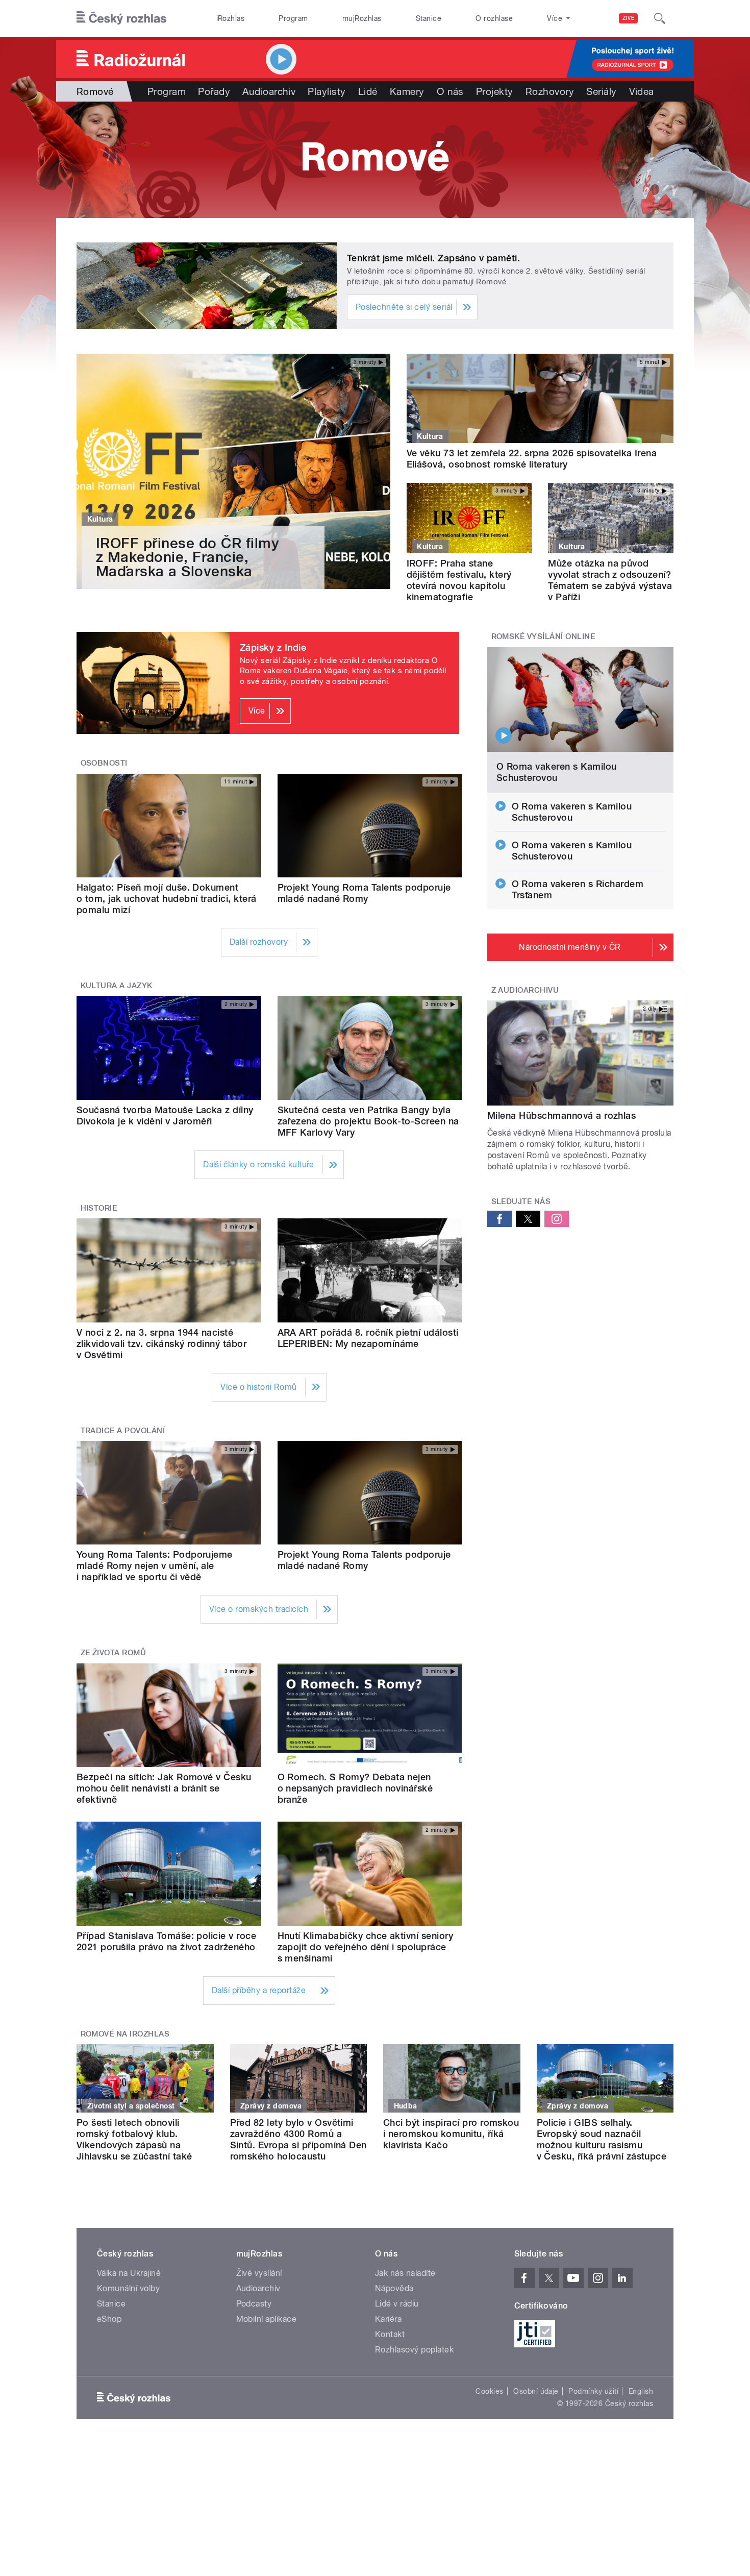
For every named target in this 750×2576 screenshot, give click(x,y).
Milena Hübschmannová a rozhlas (561, 1115)
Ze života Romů (114, 1653)
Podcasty (254, 2304)
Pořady (214, 91)
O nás (450, 91)
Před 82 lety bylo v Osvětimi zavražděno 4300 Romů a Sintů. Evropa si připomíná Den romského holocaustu (298, 2139)
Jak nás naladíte (405, 2273)
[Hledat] (660, 18)
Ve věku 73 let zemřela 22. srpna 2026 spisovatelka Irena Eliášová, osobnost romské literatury (532, 459)
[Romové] (375, 160)
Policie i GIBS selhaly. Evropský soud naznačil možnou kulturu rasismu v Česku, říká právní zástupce (602, 2139)
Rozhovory (550, 91)
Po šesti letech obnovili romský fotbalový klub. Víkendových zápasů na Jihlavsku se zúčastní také (134, 2139)
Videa (642, 91)
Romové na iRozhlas (125, 2034)
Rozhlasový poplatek (414, 2350)
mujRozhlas (362, 18)
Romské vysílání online (543, 636)
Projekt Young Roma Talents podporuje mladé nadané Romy (364, 893)
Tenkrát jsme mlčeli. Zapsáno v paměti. (433, 258)
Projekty (495, 91)
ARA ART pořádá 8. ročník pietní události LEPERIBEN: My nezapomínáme (368, 1338)
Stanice (429, 18)
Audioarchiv (269, 91)
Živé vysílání (259, 2273)
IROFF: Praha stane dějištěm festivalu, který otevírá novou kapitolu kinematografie (459, 580)
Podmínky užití (593, 2391)
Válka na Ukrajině (129, 2273)
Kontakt (390, 2334)
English (641, 2391)
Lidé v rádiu (397, 2304)
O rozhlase (494, 18)
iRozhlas (231, 18)
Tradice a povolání (123, 1431)
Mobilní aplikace (267, 2319)
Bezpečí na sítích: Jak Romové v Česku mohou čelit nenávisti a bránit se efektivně (164, 1788)
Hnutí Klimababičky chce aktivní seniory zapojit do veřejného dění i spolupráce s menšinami (366, 1947)
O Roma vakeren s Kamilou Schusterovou (557, 772)
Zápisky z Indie (273, 647)
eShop (109, 2319)
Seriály (601, 91)
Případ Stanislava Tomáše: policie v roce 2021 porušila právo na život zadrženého (166, 1941)
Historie (99, 1208)
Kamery (407, 91)
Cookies (489, 2391)
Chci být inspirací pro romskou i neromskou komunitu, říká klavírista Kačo (451, 2134)
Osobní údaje (536, 2391)
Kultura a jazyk (117, 986)
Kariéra (388, 2319)
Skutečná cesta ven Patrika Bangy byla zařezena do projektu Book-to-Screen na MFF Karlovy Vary (368, 1121)
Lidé (368, 91)
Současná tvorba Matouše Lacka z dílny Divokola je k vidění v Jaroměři (165, 1115)
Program (293, 18)
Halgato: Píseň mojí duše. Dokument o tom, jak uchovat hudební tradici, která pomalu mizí (167, 899)
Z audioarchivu (525, 990)
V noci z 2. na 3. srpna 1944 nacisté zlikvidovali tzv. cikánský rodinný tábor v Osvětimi (161, 1344)
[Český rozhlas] (121, 18)
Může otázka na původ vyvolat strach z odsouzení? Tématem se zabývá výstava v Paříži (610, 580)
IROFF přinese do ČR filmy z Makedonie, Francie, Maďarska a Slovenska (187, 557)
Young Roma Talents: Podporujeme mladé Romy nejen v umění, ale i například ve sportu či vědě (155, 1566)
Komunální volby (128, 2288)
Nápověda (394, 2288)
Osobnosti (104, 763)
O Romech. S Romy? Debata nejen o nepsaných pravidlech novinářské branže (355, 1788)
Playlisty (327, 91)
